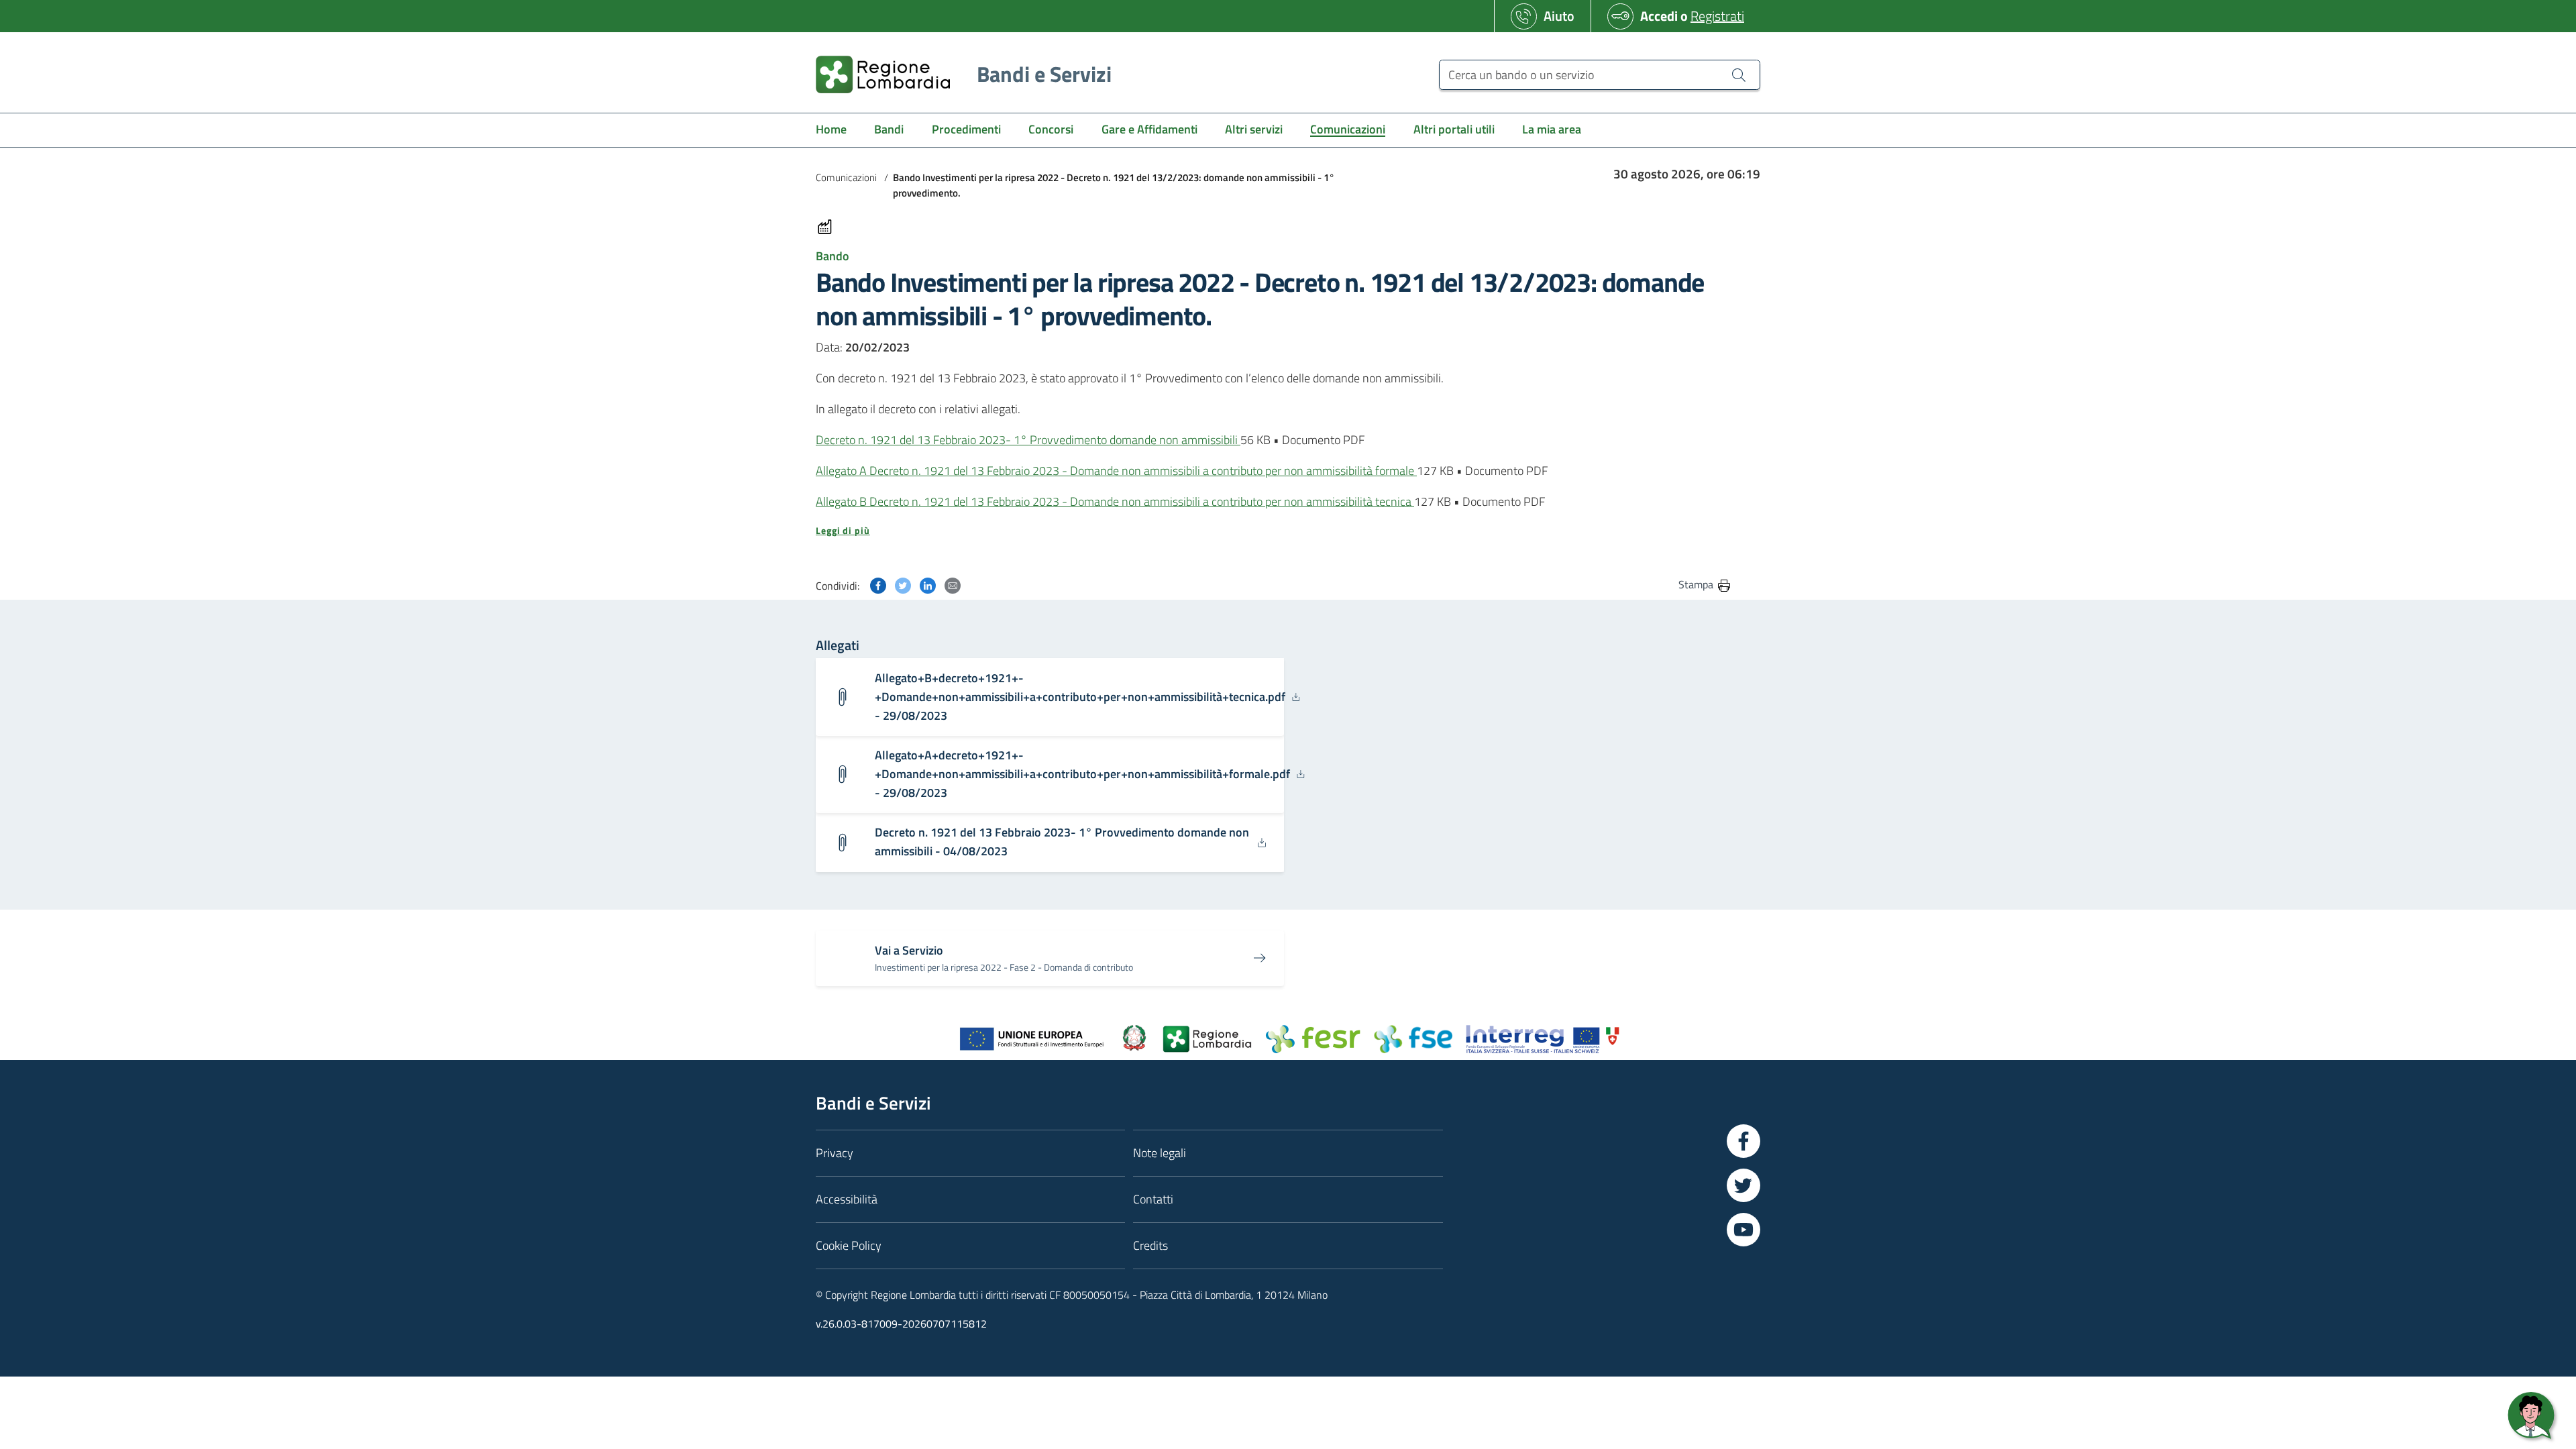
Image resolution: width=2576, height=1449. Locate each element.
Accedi (1659, 16)
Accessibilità (847, 1199)
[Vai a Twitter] (1743, 1185)
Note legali (1160, 1153)
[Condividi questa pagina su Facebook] (878, 584)
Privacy (835, 1153)
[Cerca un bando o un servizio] (1739, 74)
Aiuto (1559, 16)
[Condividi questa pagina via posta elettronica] (953, 584)
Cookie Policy (849, 1245)
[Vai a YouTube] (1743, 1230)
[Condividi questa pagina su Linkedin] (928, 584)
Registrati (1717, 16)
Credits (1150, 1245)
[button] (1274, 531)
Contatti (1153, 1199)
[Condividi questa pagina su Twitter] (903, 584)
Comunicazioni (846, 177)
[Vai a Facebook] (1743, 1141)
